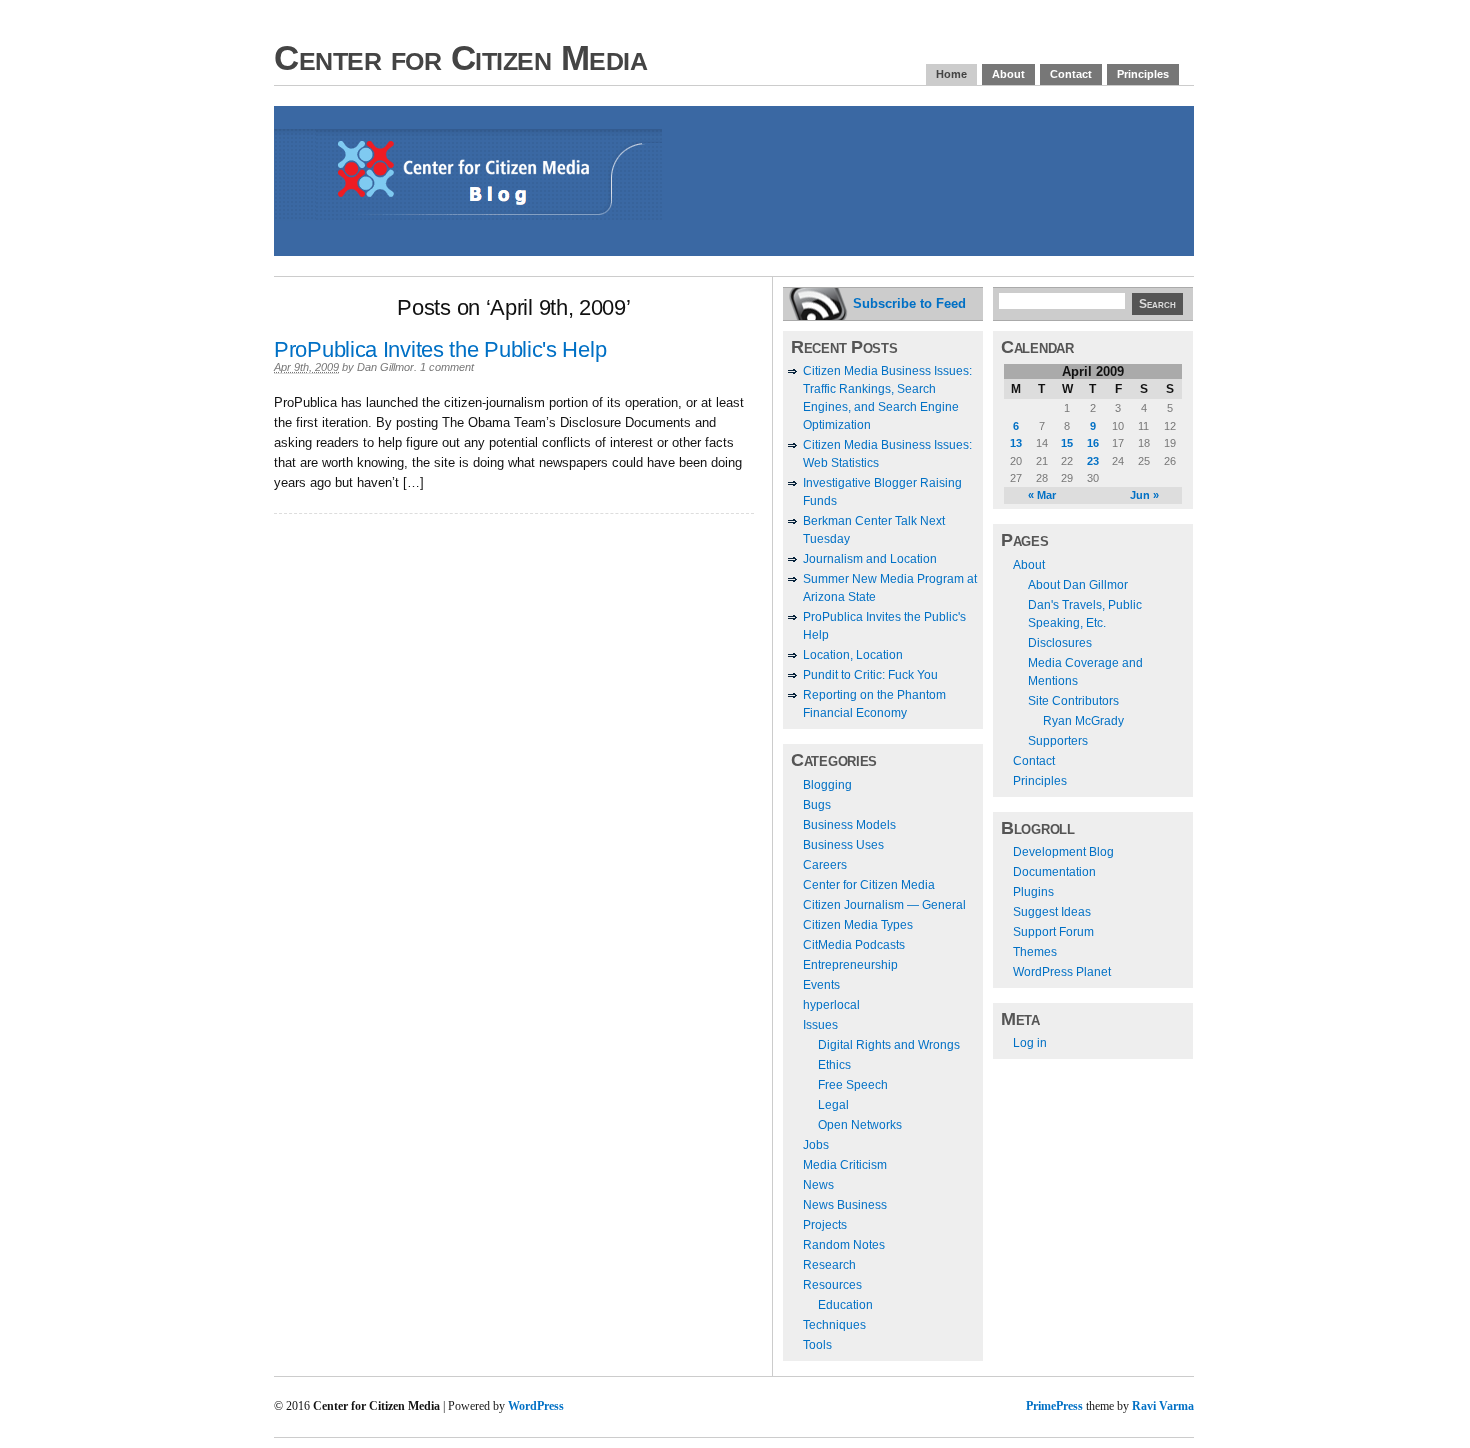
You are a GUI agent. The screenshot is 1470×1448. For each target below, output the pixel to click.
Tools (817, 1345)
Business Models (849, 825)
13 (1016, 443)
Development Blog (1063, 852)
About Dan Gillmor (1078, 585)
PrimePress (1054, 1406)
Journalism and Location (870, 559)
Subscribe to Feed (909, 303)
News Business (845, 1205)
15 (1067, 443)
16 (1093, 443)
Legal (833, 1105)
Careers (825, 865)
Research (829, 1265)
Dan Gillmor (385, 367)
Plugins (1033, 892)
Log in (1030, 1043)
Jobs (816, 1145)
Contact (1071, 74)
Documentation (1054, 872)
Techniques (834, 1325)
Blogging (827, 785)
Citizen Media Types (858, 925)
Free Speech (853, 1085)
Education (845, 1305)
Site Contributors (1073, 701)
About (1008, 74)
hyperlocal (831, 1005)
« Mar (1042, 495)
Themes (1035, 952)
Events (821, 985)
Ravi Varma (1163, 1406)
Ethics (834, 1065)
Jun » (1144, 495)
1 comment (447, 367)
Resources (832, 1285)
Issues (820, 1025)
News (818, 1185)
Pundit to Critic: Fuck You (870, 675)
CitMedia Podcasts (854, 945)
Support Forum (1053, 932)
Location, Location (853, 655)
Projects (825, 1225)
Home (951, 74)
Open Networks (860, 1125)
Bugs (817, 805)
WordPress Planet (1062, 972)
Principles (1143, 74)
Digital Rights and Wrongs (889, 1045)
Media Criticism (845, 1165)
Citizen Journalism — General (884, 905)
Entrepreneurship (850, 965)
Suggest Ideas (1052, 912)
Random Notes (844, 1245)
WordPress (536, 1406)
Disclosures (1060, 643)
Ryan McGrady (1083, 721)
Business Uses (843, 845)
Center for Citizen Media (460, 57)
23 (1093, 461)
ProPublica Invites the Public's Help (440, 349)
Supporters (1058, 741)
